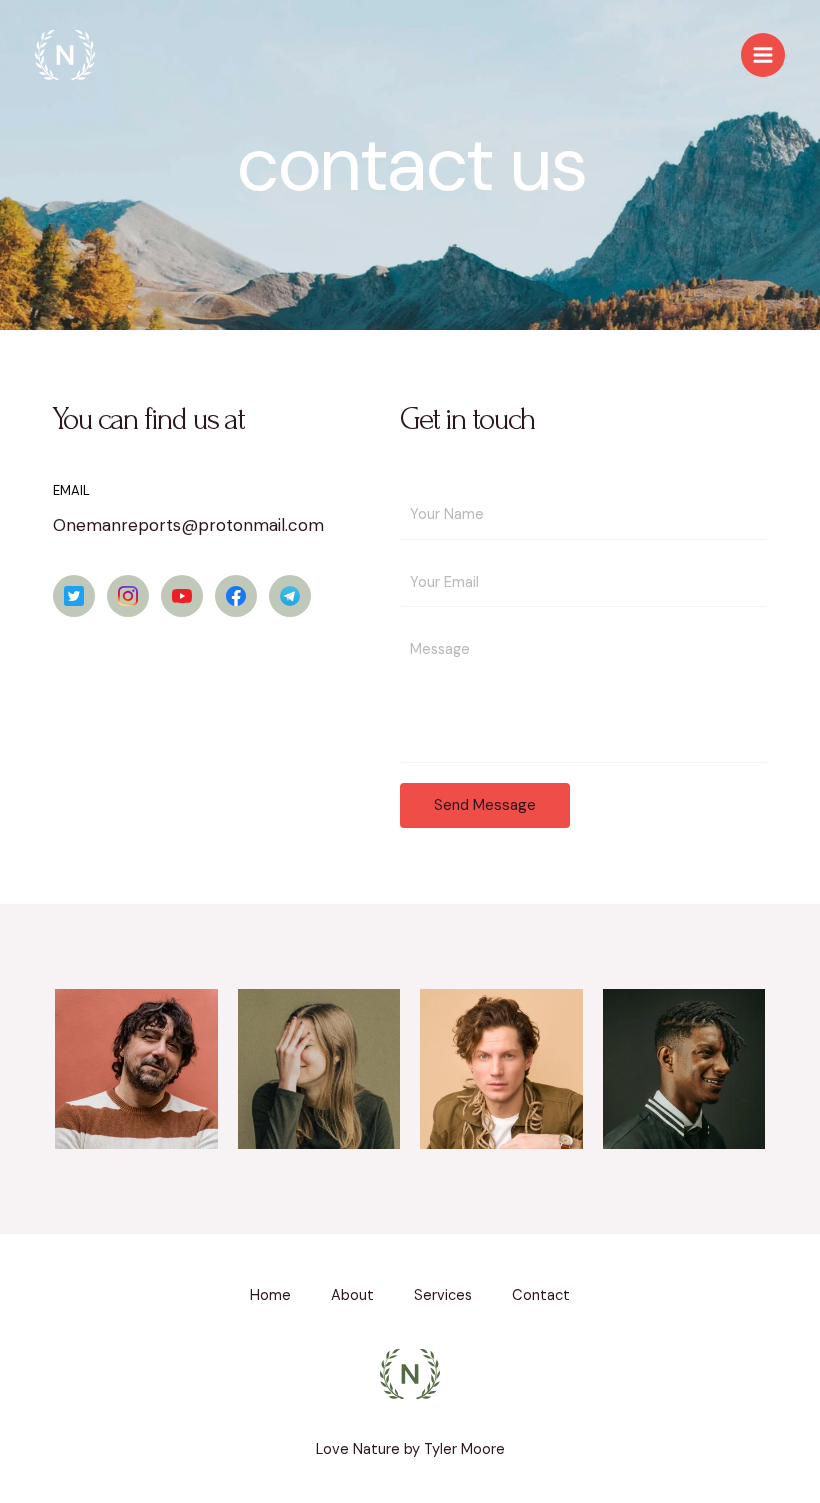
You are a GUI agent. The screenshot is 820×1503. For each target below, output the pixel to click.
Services (443, 1295)
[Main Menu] (763, 55)
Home (270, 1295)
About (352, 1295)
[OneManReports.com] (65, 55)
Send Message (485, 805)
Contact (541, 1295)
